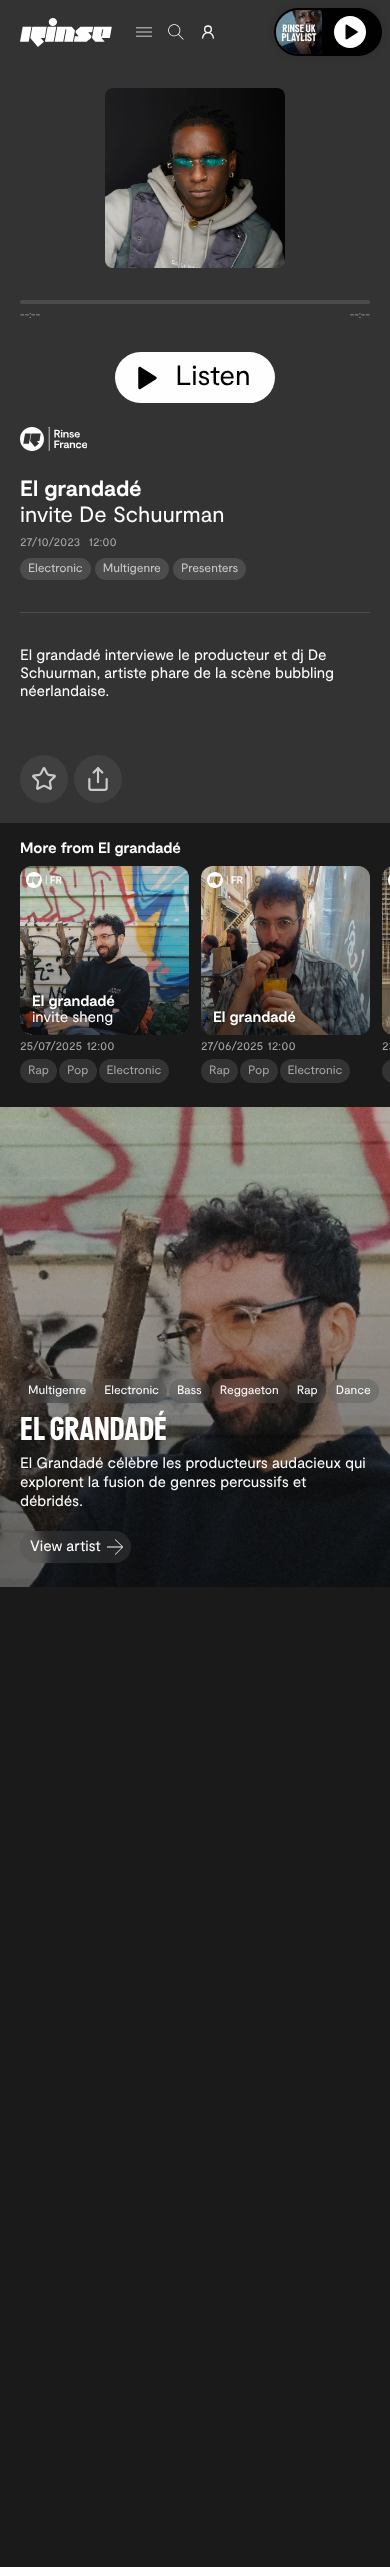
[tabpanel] (195, 306)
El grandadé (81, 488)
